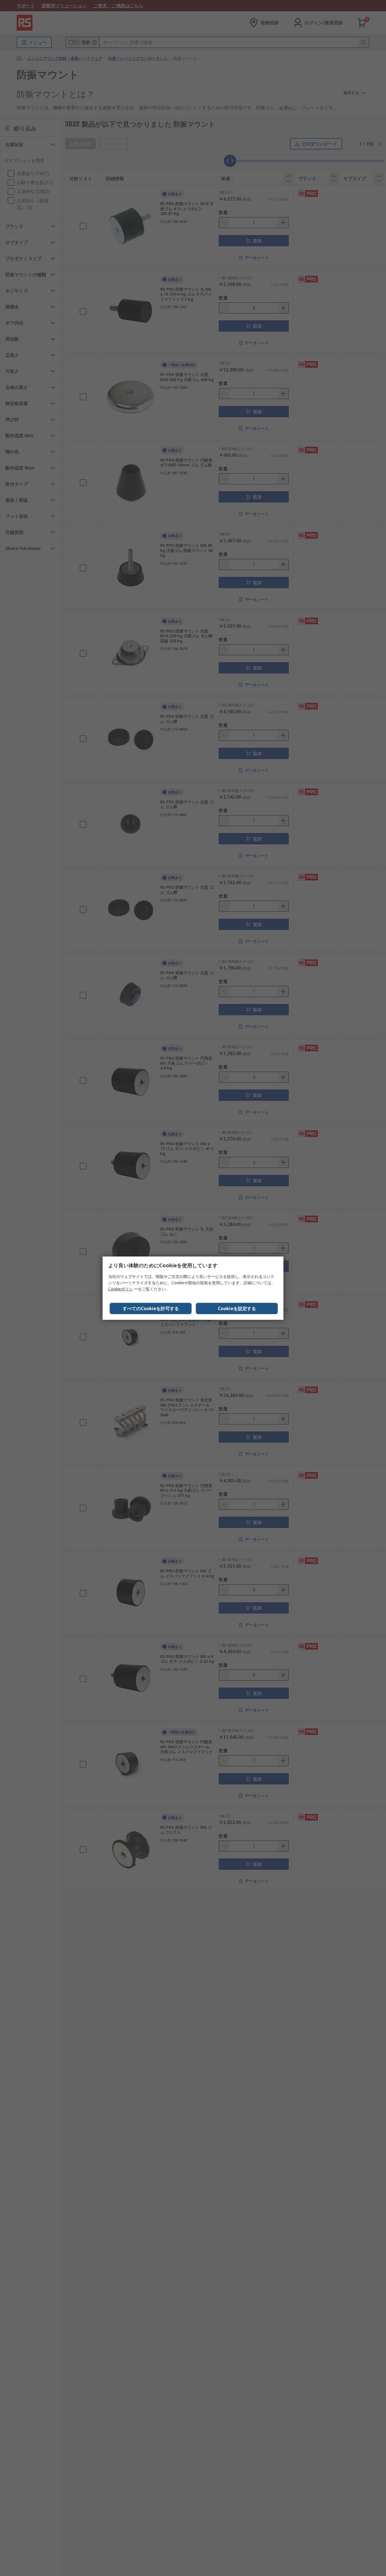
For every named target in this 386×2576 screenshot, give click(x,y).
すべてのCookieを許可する (151, 1308)
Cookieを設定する (237, 1308)
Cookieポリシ (121, 1289)
